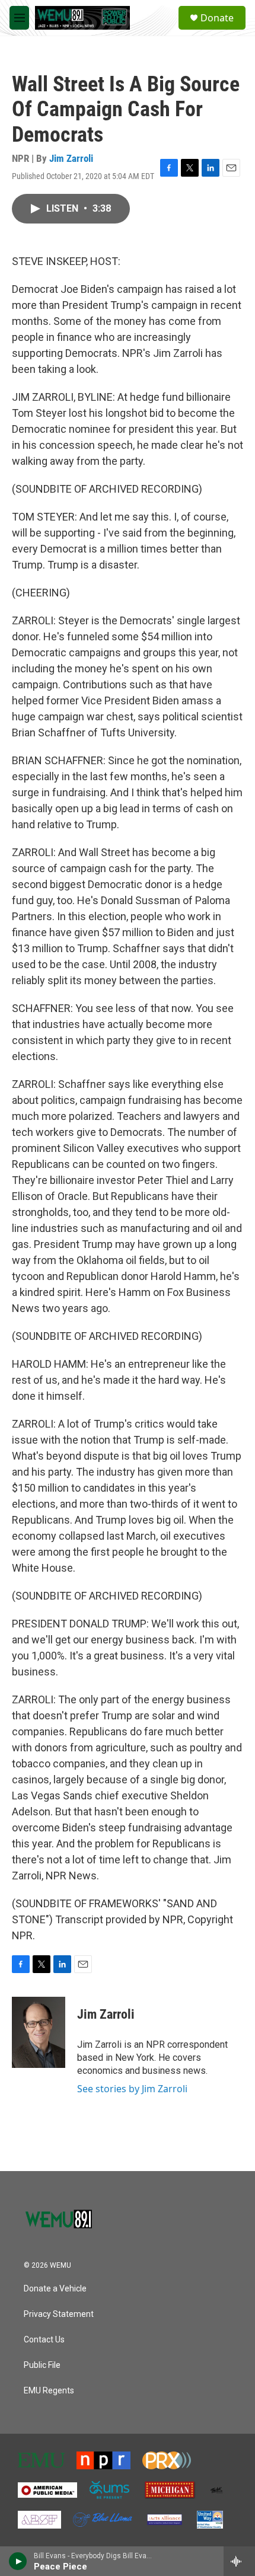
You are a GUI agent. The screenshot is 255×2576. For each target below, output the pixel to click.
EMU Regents (49, 2391)
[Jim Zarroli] (39, 2032)
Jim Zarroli (71, 158)
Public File (42, 2365)
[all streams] (239, 2561)
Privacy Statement (59, 2314)
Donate (217, 18)
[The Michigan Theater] (170, 2490)
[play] (18, 2561)
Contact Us (44, 2340)
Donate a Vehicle (55, 2289)
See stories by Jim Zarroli (132, 2089)
